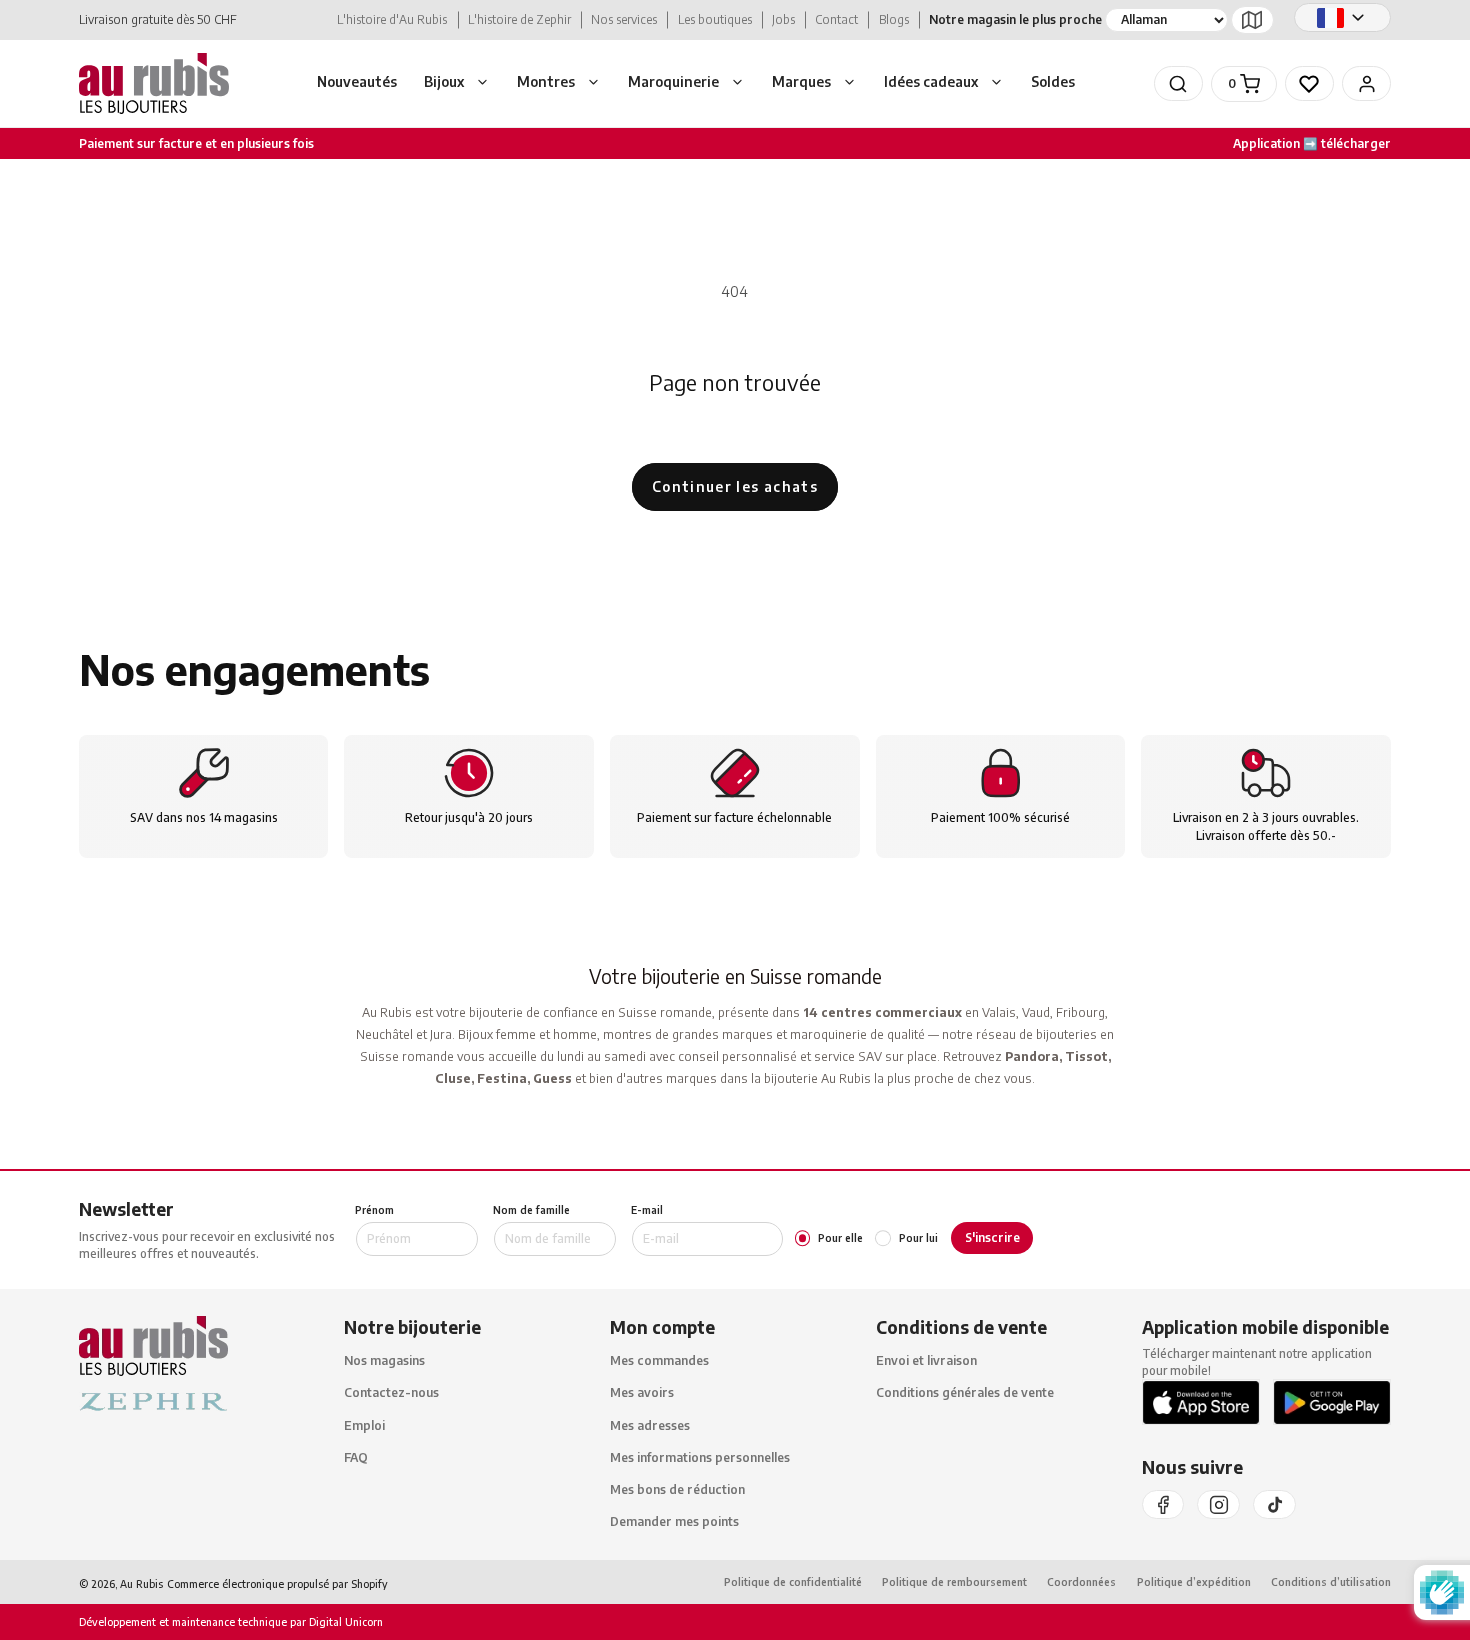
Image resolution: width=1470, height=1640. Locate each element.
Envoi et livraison (926, 1361)
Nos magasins (384, 1361)
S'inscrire (992, 1237)
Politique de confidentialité (793, 1582)
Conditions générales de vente (965, 1393)
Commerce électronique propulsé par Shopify (277, 1583)
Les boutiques (715, 19)
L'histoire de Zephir (519, 19)
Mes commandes (659, 1361)
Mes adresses (650, 1425)
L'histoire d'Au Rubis (392, 19)
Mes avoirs (642, 1393)
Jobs (783, 19)
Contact (836, 19)
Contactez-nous (391, 1393)
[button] (457, 84)
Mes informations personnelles (700, 1457)
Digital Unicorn (344, 1622)
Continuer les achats (735, 486)
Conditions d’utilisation (1331, 1582)
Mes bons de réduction (677, 1489)
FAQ (356, 1457)
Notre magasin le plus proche (1015, 19)
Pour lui (918, 1238)
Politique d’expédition (1194, 1582)
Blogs (894, 19)
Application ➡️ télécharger (1312, 143)
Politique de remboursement (954, 1582)
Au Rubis (141, 1583)
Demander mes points (674, 1522)
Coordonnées (1081, 1582)
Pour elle (840, 1238)
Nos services (624, 19)
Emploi (364, 1425)
